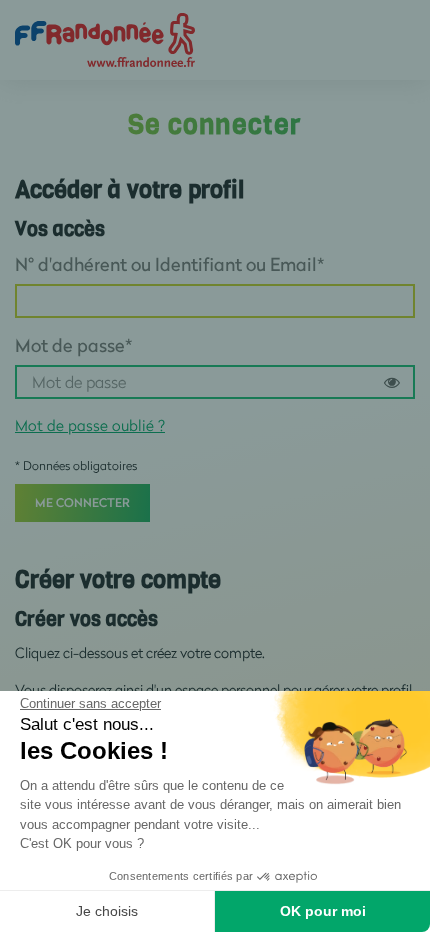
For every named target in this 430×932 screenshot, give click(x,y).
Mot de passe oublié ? (90, 425)
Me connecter (82, 502)
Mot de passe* (73, 345)
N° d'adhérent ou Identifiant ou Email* (169, 264)
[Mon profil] (105, 38)
